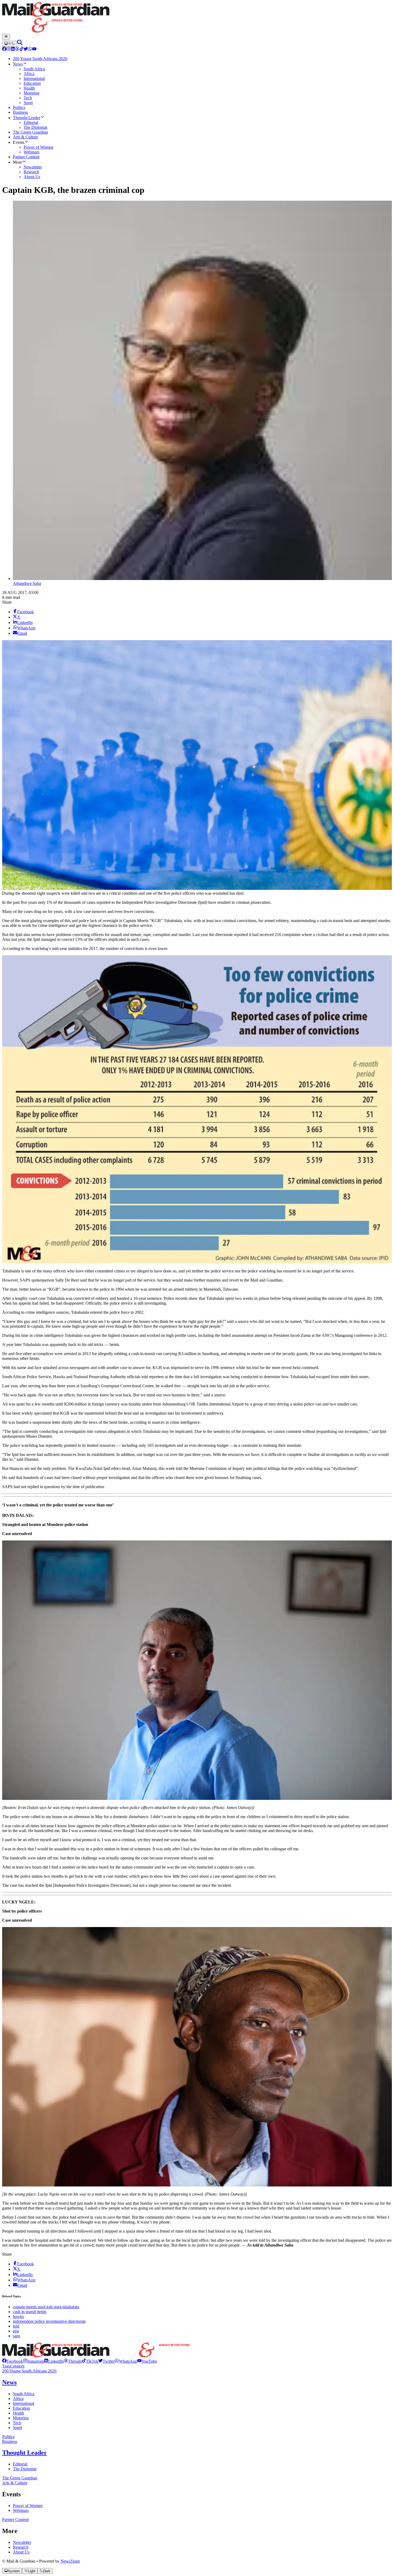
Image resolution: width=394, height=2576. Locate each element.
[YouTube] (34, 49)
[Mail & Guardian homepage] (197, 18)
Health (18, 2413)
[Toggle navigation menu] (6, 37)
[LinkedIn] (13, 49)
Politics (8, 2437)
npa (16, 2331)
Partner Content (15, 2520)
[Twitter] (26, 49)
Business (10, 2441)
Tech (17, 2423)
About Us (21, 2552)
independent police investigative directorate (49, 2321)
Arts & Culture (15, 2483)
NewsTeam (70, 2561)
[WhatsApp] (30, 49)
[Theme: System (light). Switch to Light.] (10, 44)
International (23, 2403)
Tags (6, 2366)
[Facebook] (4, 49)
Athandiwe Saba (27, 583)
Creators (17, 2366)
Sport (17, 2428)
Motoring (21, 2418)
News (9, 2382)
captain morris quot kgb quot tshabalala (46, 2307)
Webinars (21, 2510)
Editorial (20, 2464)
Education (21, 2408)
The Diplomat (25, 2469)
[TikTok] (21, 49)
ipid (16, 2326)
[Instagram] (9, 49)
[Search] (20, 44)
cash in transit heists (30, 2312)
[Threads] (17, 49)
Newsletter (22, 2542)
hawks (18, 2316)
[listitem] (13, 2361)
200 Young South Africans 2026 (29, 2371)
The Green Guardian (20, 2478)
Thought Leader (25, 2453)
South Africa (24, 2394)
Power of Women (28, 2506)
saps (16, 2336)
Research (21, 2547)
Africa (18, 2399)
